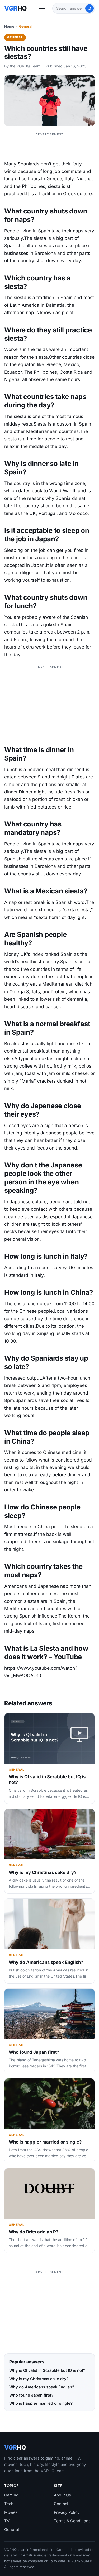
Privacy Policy (67, 2512)
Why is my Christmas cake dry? (43, 1872)
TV (7, 2521)
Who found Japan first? (34, 2052)
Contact (61, 2504)
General (26, 26)
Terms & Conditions (72, 2521)
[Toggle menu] (42, 8)
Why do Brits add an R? (34, 2232)
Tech (9, 2504)
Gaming (11, 2495)
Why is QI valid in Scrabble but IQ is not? (47, 2370)
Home (9, 26)
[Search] (89, 8)
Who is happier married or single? (45, 2142)
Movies (11, 2512)
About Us (62, 2495)
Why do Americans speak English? (46, 1962)
